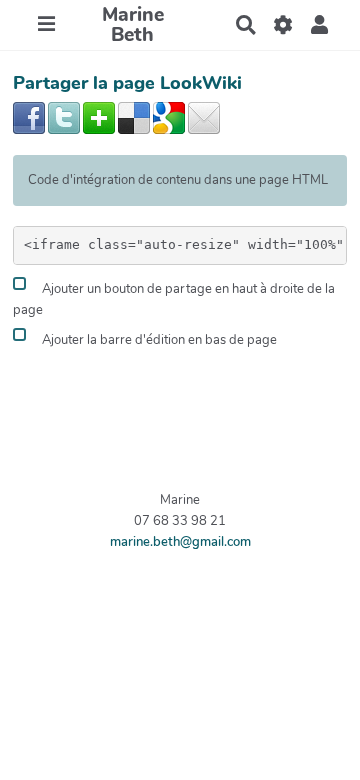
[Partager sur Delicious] (134, 117)
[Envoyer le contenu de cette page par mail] (204, 117)
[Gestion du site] (282, 25)
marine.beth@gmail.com (180, 542)
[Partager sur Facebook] (29, 117)
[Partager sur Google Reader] (169, 117)
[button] (319, 25)
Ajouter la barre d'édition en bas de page (158, 340)
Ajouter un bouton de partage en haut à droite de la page (174, 300)
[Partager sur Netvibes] (99, 117)
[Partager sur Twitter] (64, 117)
